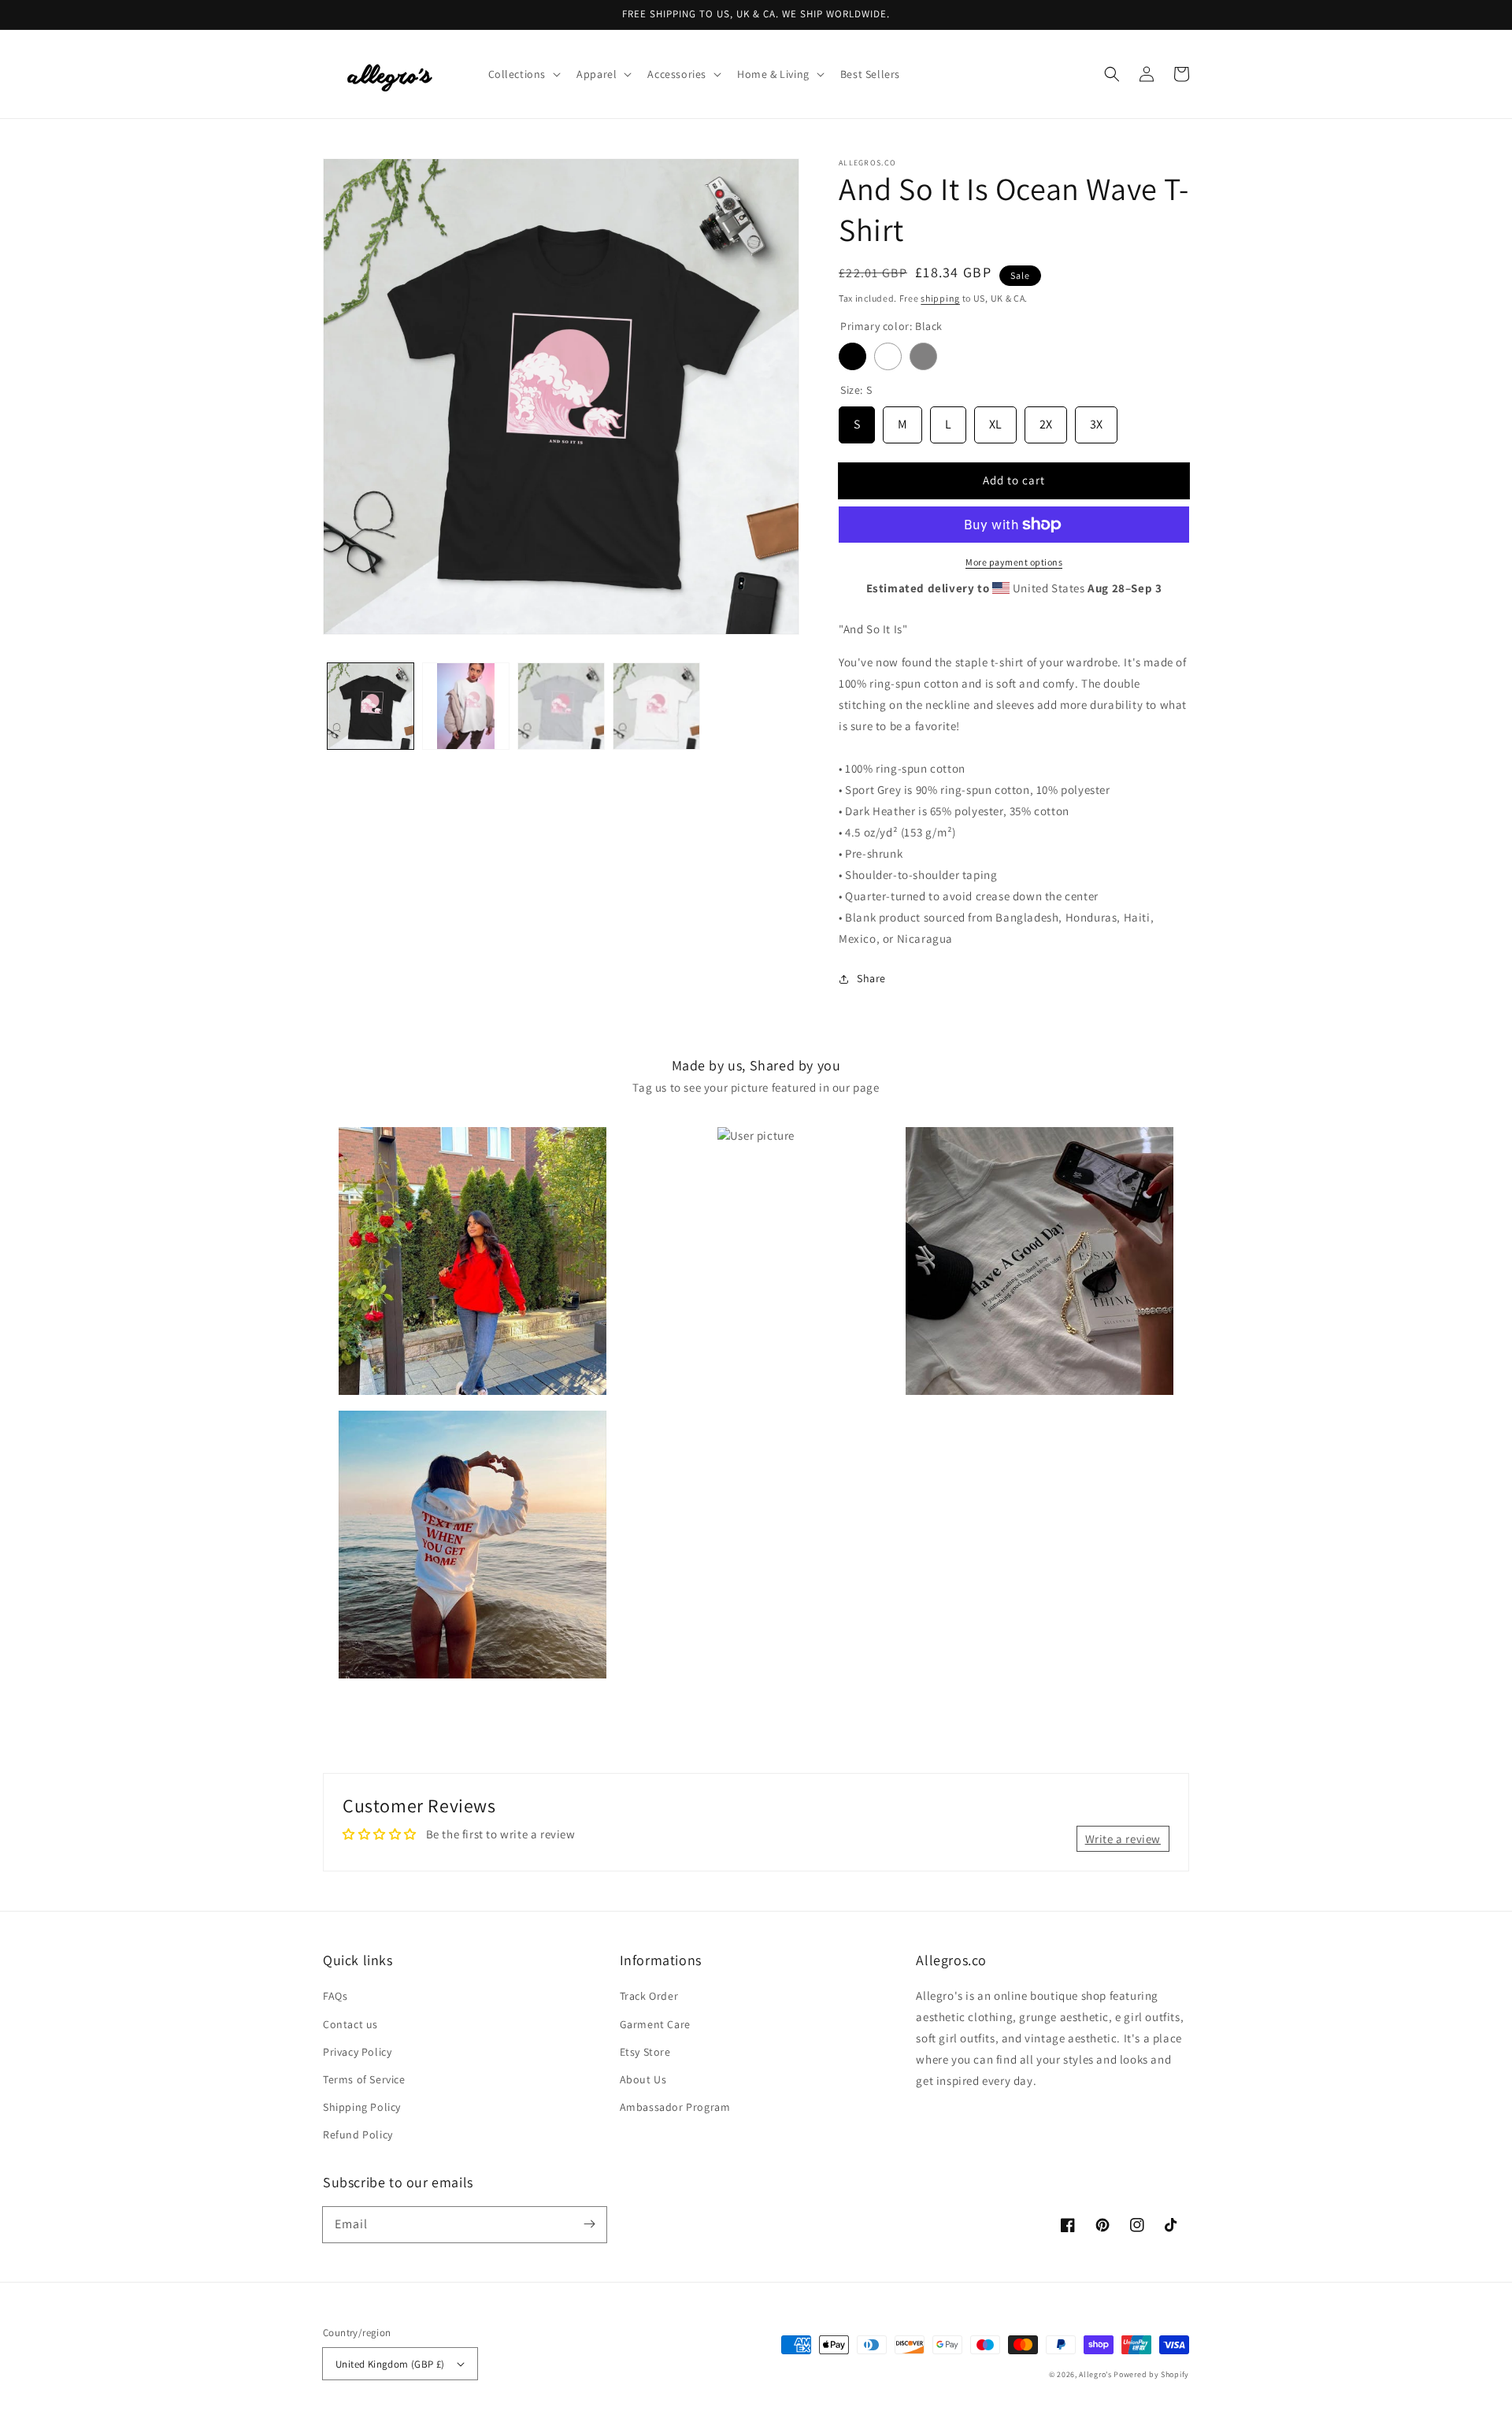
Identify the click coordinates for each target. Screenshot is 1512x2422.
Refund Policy (358, 2135)
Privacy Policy (357, 2052)
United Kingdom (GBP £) (390, 2364)
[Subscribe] (589, 2224)
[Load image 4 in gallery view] (656, 706)
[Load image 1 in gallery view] (371, 706)
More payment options (1014, 562)
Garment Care (655, 2024)
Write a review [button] (1123, 1839)
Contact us (350, 2024)
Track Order (649, 1996)
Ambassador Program (675, 2107)
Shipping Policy (362, 2107)
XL (995, 419)
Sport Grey (923, 356)
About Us (643, 2079)
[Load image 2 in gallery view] (466, 706)
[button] (523, 74)
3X (1096, 419)
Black (852, 356)
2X (1046, 419)
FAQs (335, 1996)
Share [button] (871, 978)
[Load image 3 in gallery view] (561, 706)
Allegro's (1095, 2374)
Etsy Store (645, 2052)
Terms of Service (364, 2079)
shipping (940, 298)
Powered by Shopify (1151, 2374)
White (888, 356)
